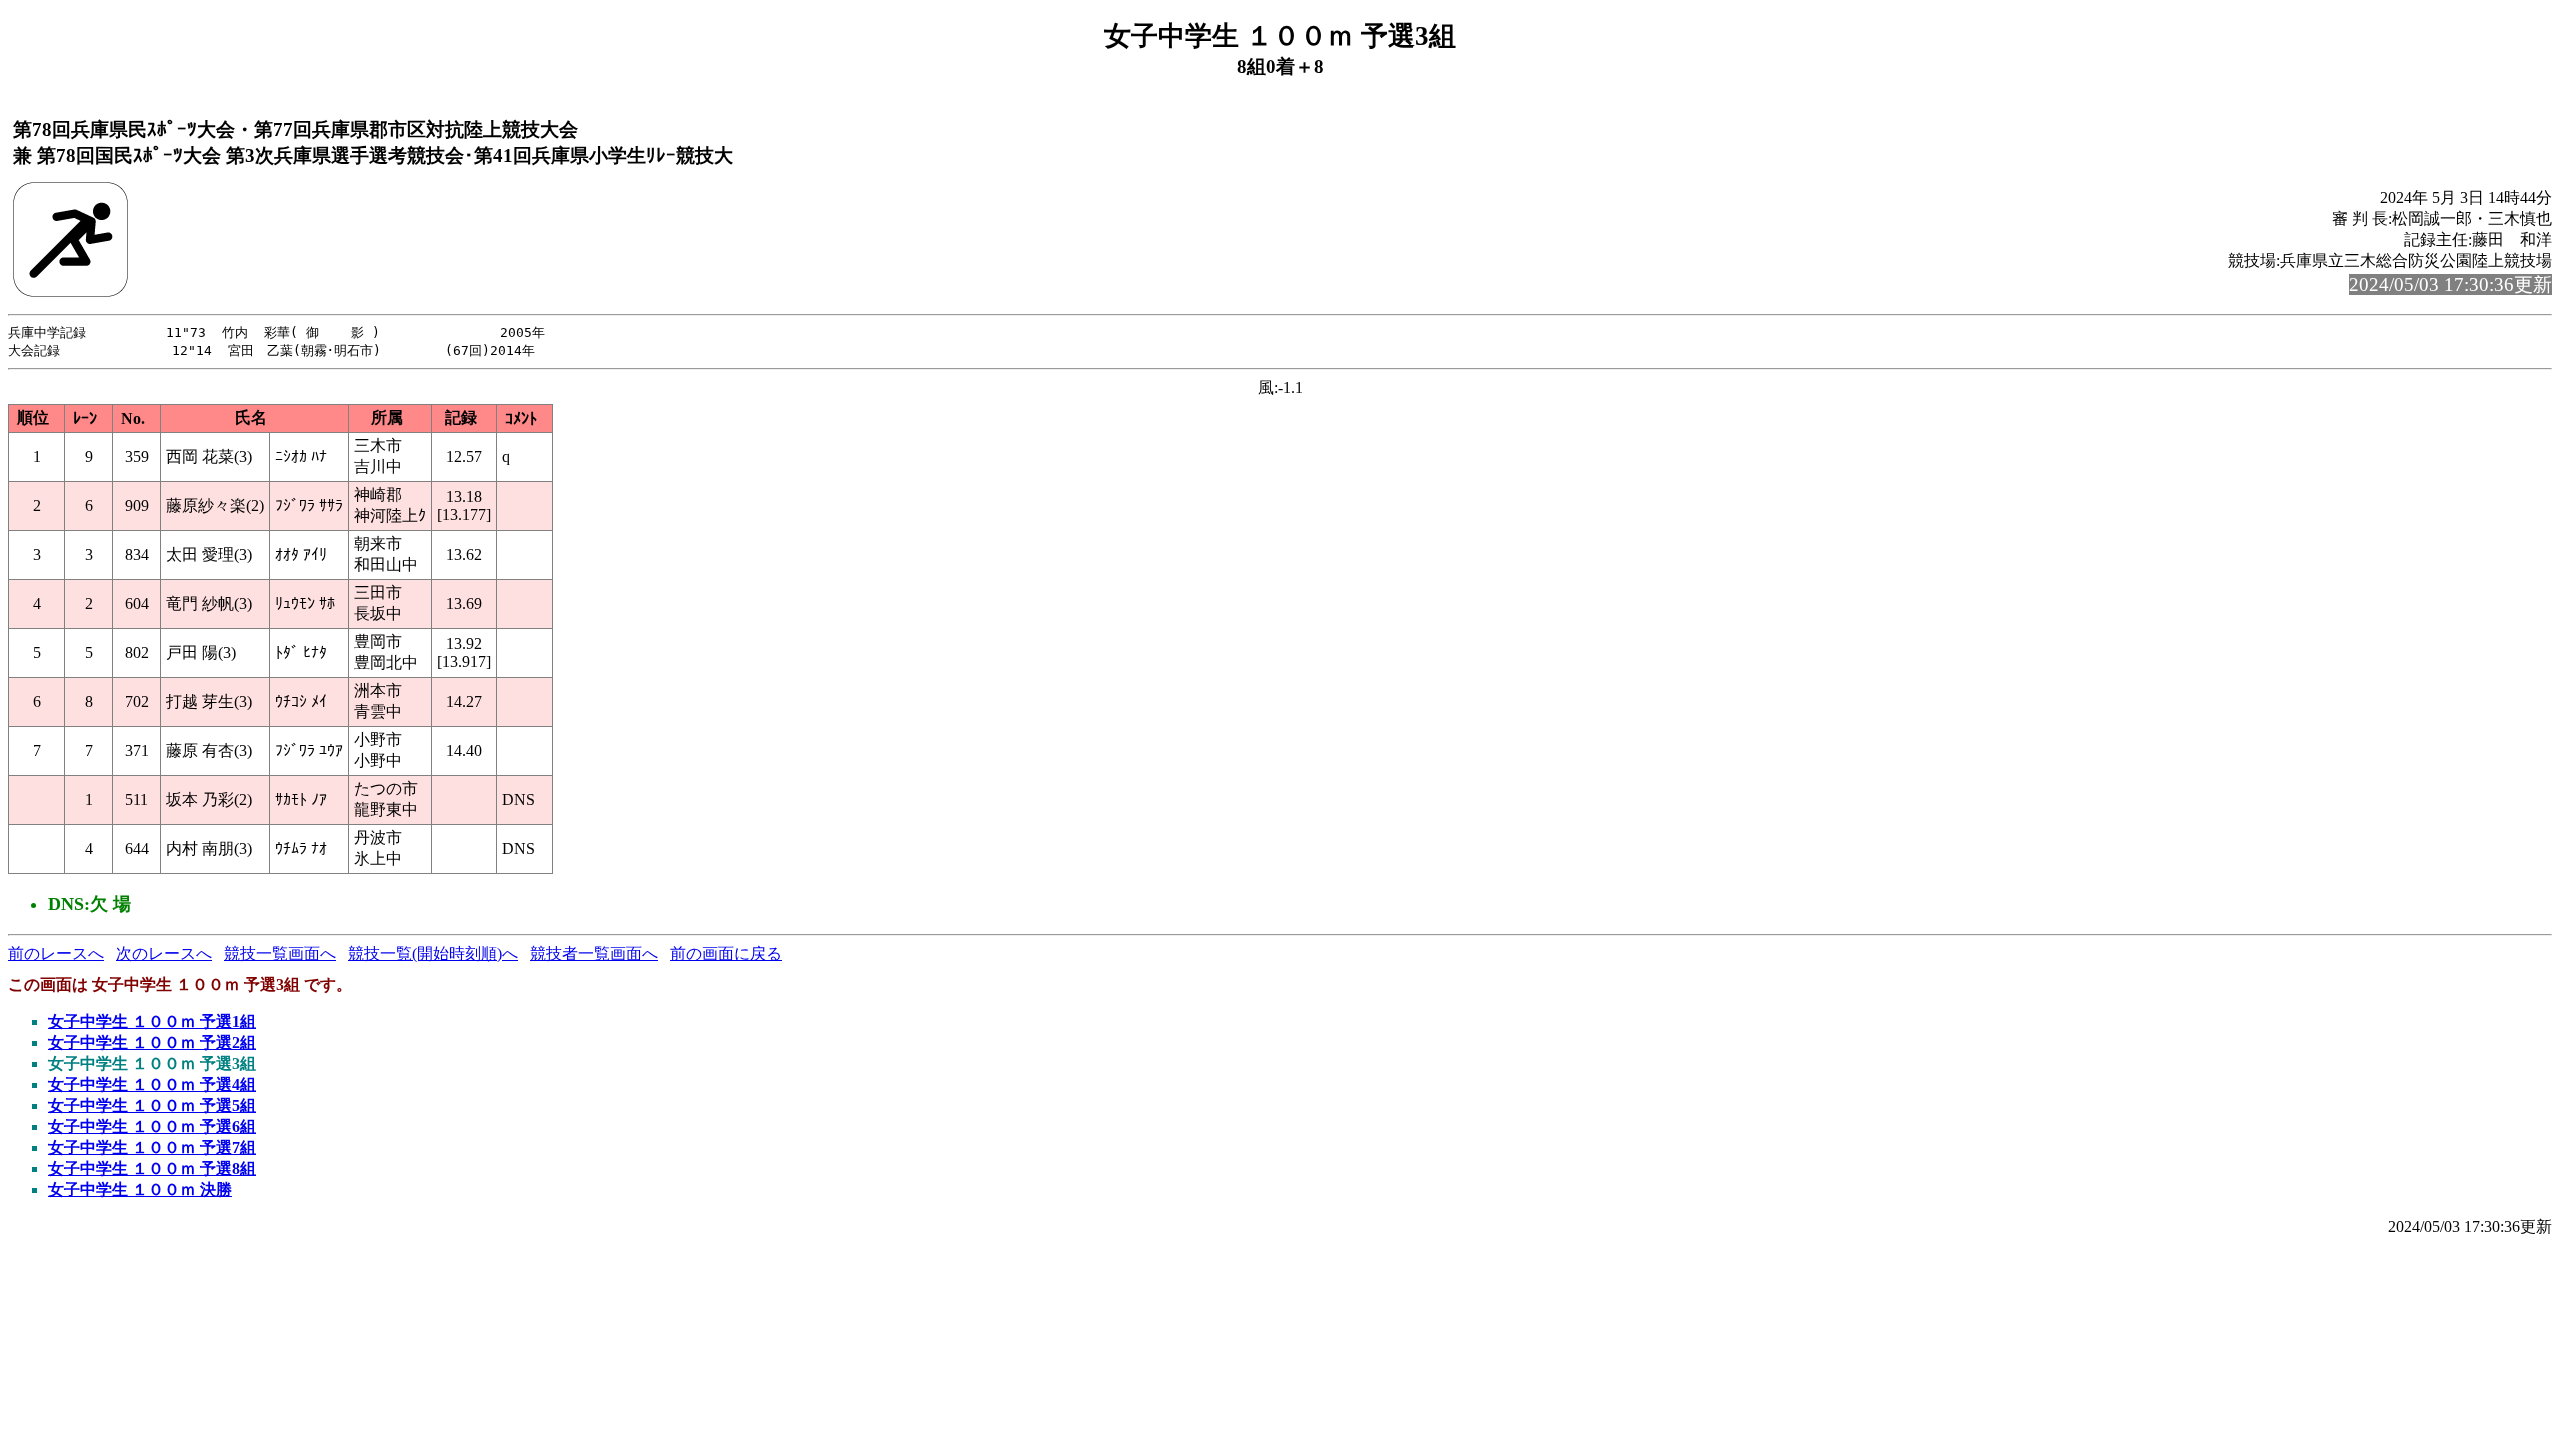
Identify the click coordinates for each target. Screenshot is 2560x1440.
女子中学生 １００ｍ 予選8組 (152, 1168)
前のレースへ (56, 953)
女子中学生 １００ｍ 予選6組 (152, 1126)
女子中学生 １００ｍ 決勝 (140, 1189)
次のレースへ (164, 953)
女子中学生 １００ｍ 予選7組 (152, 1147)
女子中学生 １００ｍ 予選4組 (152, 1084)
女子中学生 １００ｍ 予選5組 (152, 1105)
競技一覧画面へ (280, 953)
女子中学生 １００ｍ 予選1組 (152, 1021)
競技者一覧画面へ (594, 953)
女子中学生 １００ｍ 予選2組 (152, 1042)
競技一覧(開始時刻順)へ (433, 953)
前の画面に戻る (726, 953)
